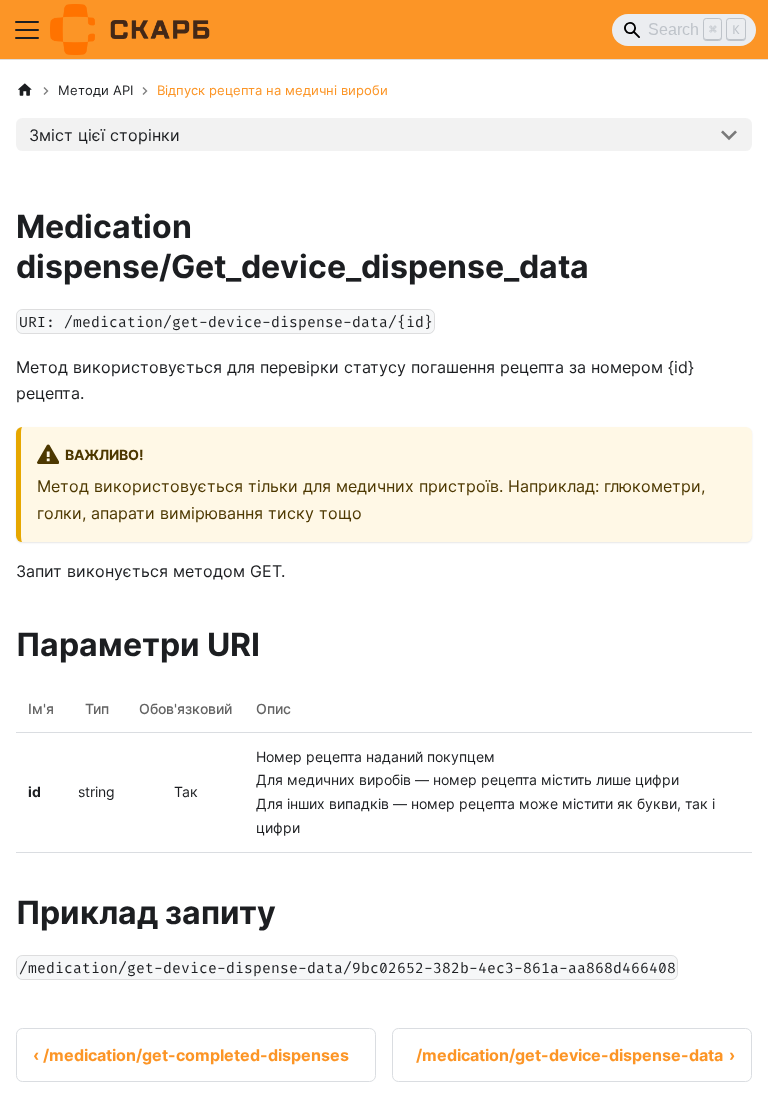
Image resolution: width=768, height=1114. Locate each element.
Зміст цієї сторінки (104, 135)
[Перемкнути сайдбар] (27, 30)
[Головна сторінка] (25, 90)
